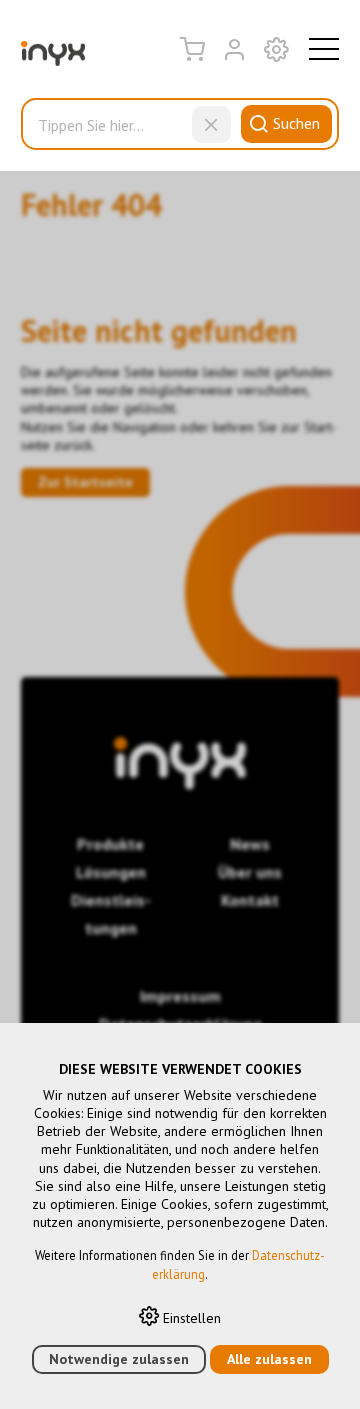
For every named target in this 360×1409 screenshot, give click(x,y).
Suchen (296, 123)
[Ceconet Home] (53, 58)
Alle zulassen (269, 1359)
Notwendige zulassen (119, 1359)
